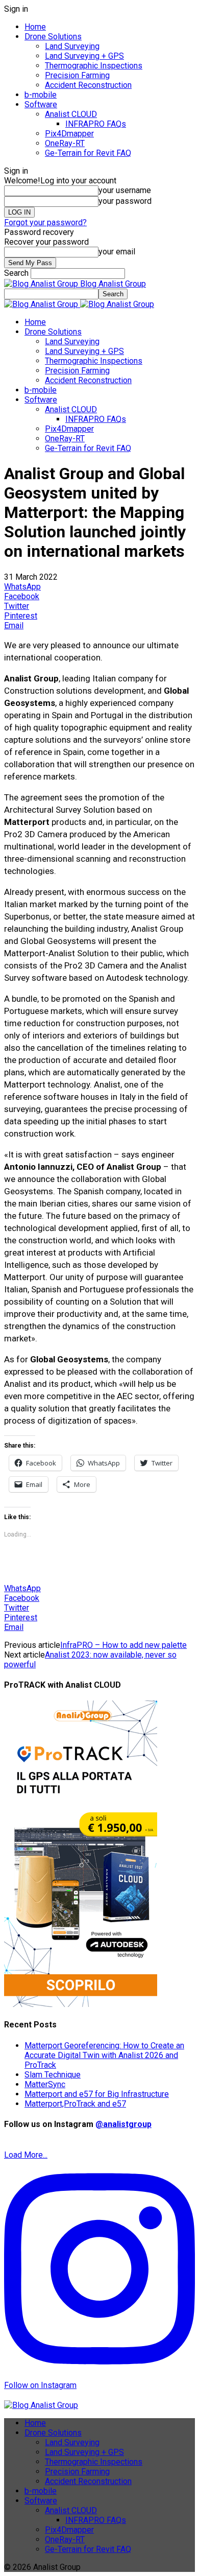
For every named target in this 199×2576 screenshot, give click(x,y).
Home (35, 27)
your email (117, 252)
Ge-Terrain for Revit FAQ (88, 153)
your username (125, 190)
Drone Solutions (53, 37)
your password (125, 201)
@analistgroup (123, 2124)
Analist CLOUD (71, 114)
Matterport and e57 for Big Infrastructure (97, 2094)
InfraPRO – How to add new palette (123, 1645)
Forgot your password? (45, 222)
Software (41, 104)
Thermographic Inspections (94, 66)
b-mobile (41, 95)
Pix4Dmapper (69, 134)
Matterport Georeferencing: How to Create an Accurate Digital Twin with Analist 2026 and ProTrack (104, 2055)
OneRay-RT (65, 143)
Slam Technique (53, 2075)
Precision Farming (77, 75)
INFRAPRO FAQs (96, 124)
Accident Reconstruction (88, 85)
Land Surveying (72, 46)
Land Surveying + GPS (84, 56)
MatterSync (45, 2084)
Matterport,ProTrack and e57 (75, 2104)
